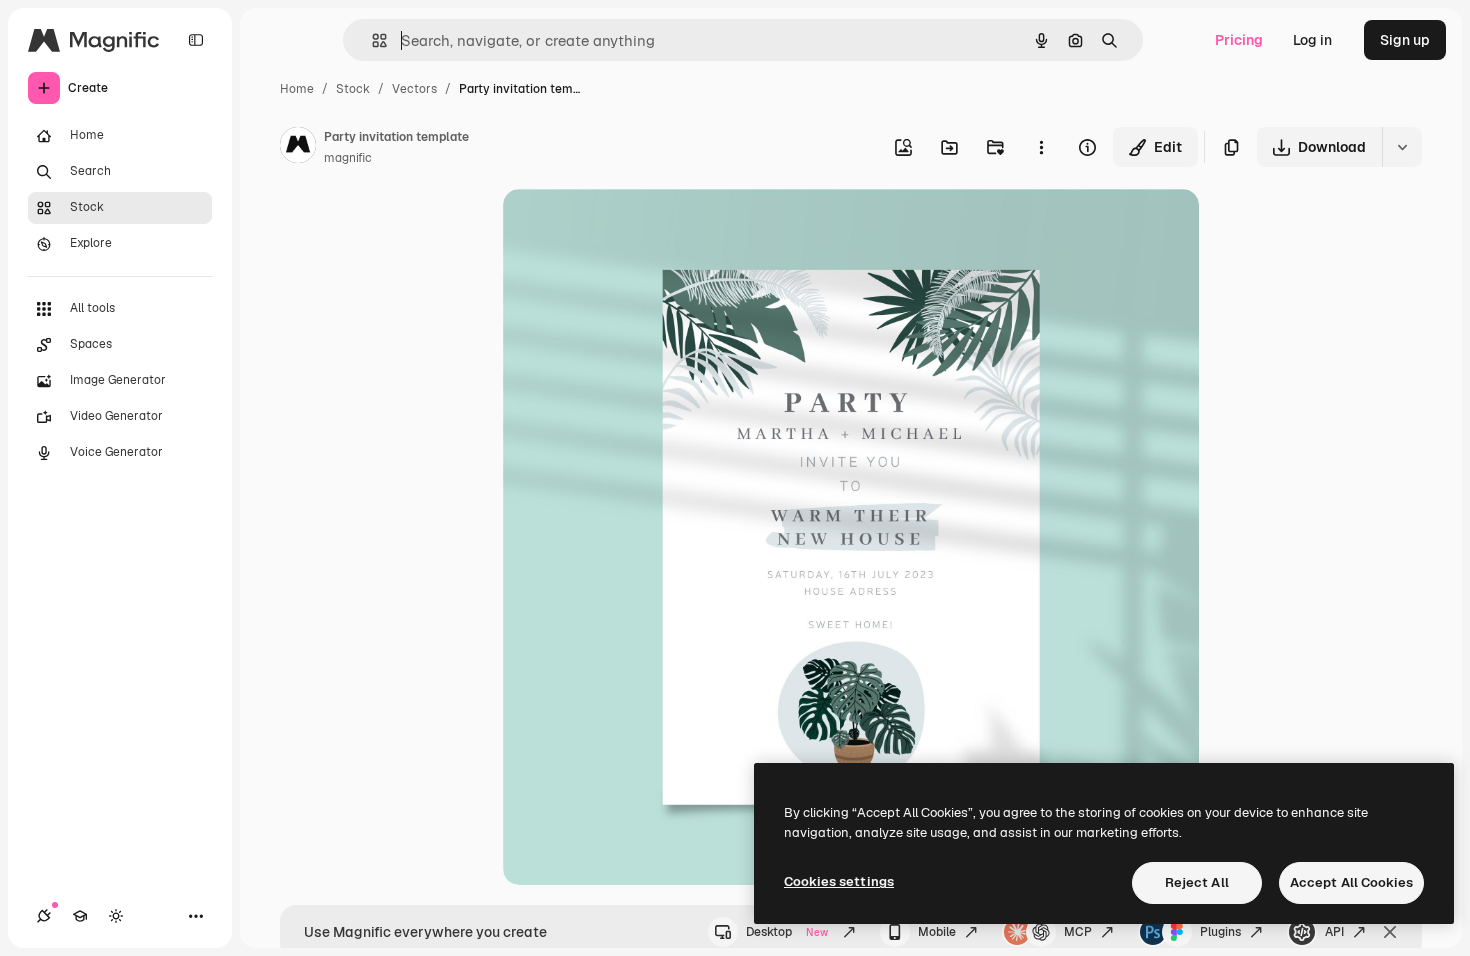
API (1334, 932)
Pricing (1239, 40)
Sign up (1405, 40)
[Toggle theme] (116, 916)
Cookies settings (839, 881)
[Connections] (44, 916)
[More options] (1041, 147)
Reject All (1197, 882)
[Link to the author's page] (298, 148)
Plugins (1220, 932)
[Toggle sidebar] (196, 40)
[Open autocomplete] (371, 40)
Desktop (787, 932)
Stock (353, 89)
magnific (348, 158)
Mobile (937, 932)
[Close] (1390, 932)
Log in (1312, 40)
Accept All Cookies (1351, 882)
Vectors (414, 89)
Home (297, 89)
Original (631, 227)
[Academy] (80, 916)
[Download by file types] (1402, 147)
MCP (1078, 932)
